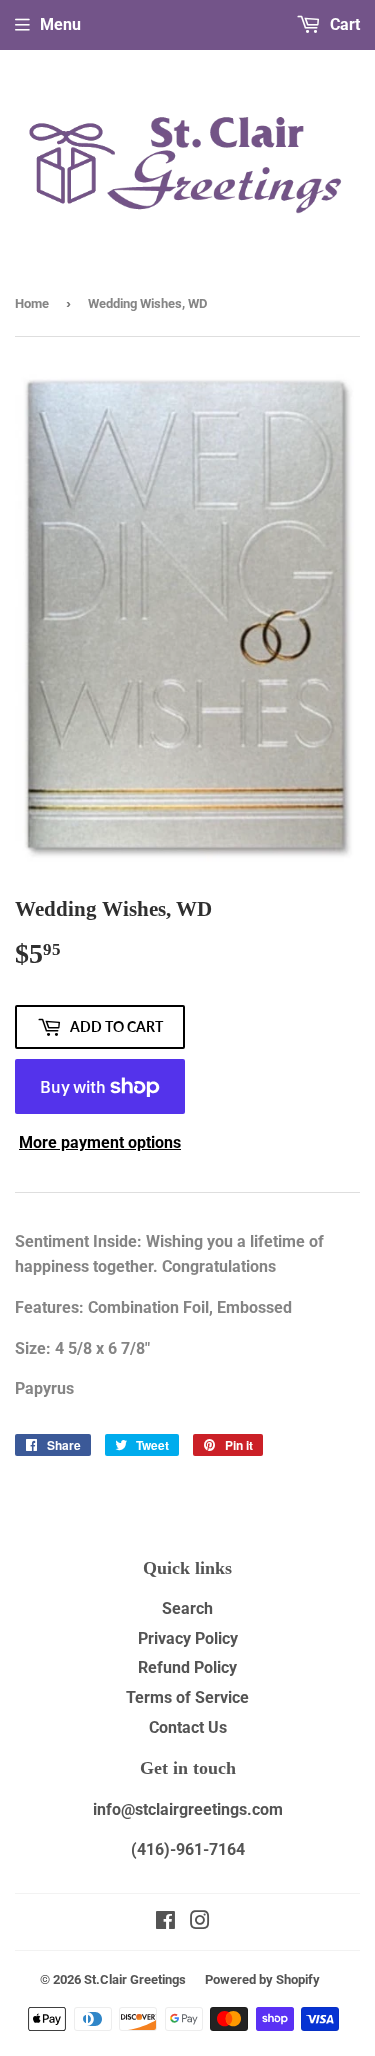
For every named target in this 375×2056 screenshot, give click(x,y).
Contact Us (188, 1727)
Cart (343, 24)
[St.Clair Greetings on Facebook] (165, 1922)
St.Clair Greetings (135, 1979)
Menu (60, 24)
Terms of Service (187, 1697)
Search (187, 1608)
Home (32, 303)
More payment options (100, 1142)
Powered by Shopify (262, 1979)
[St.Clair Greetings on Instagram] (200, 1922)
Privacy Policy (188, 1638)
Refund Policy (187, 1667)
